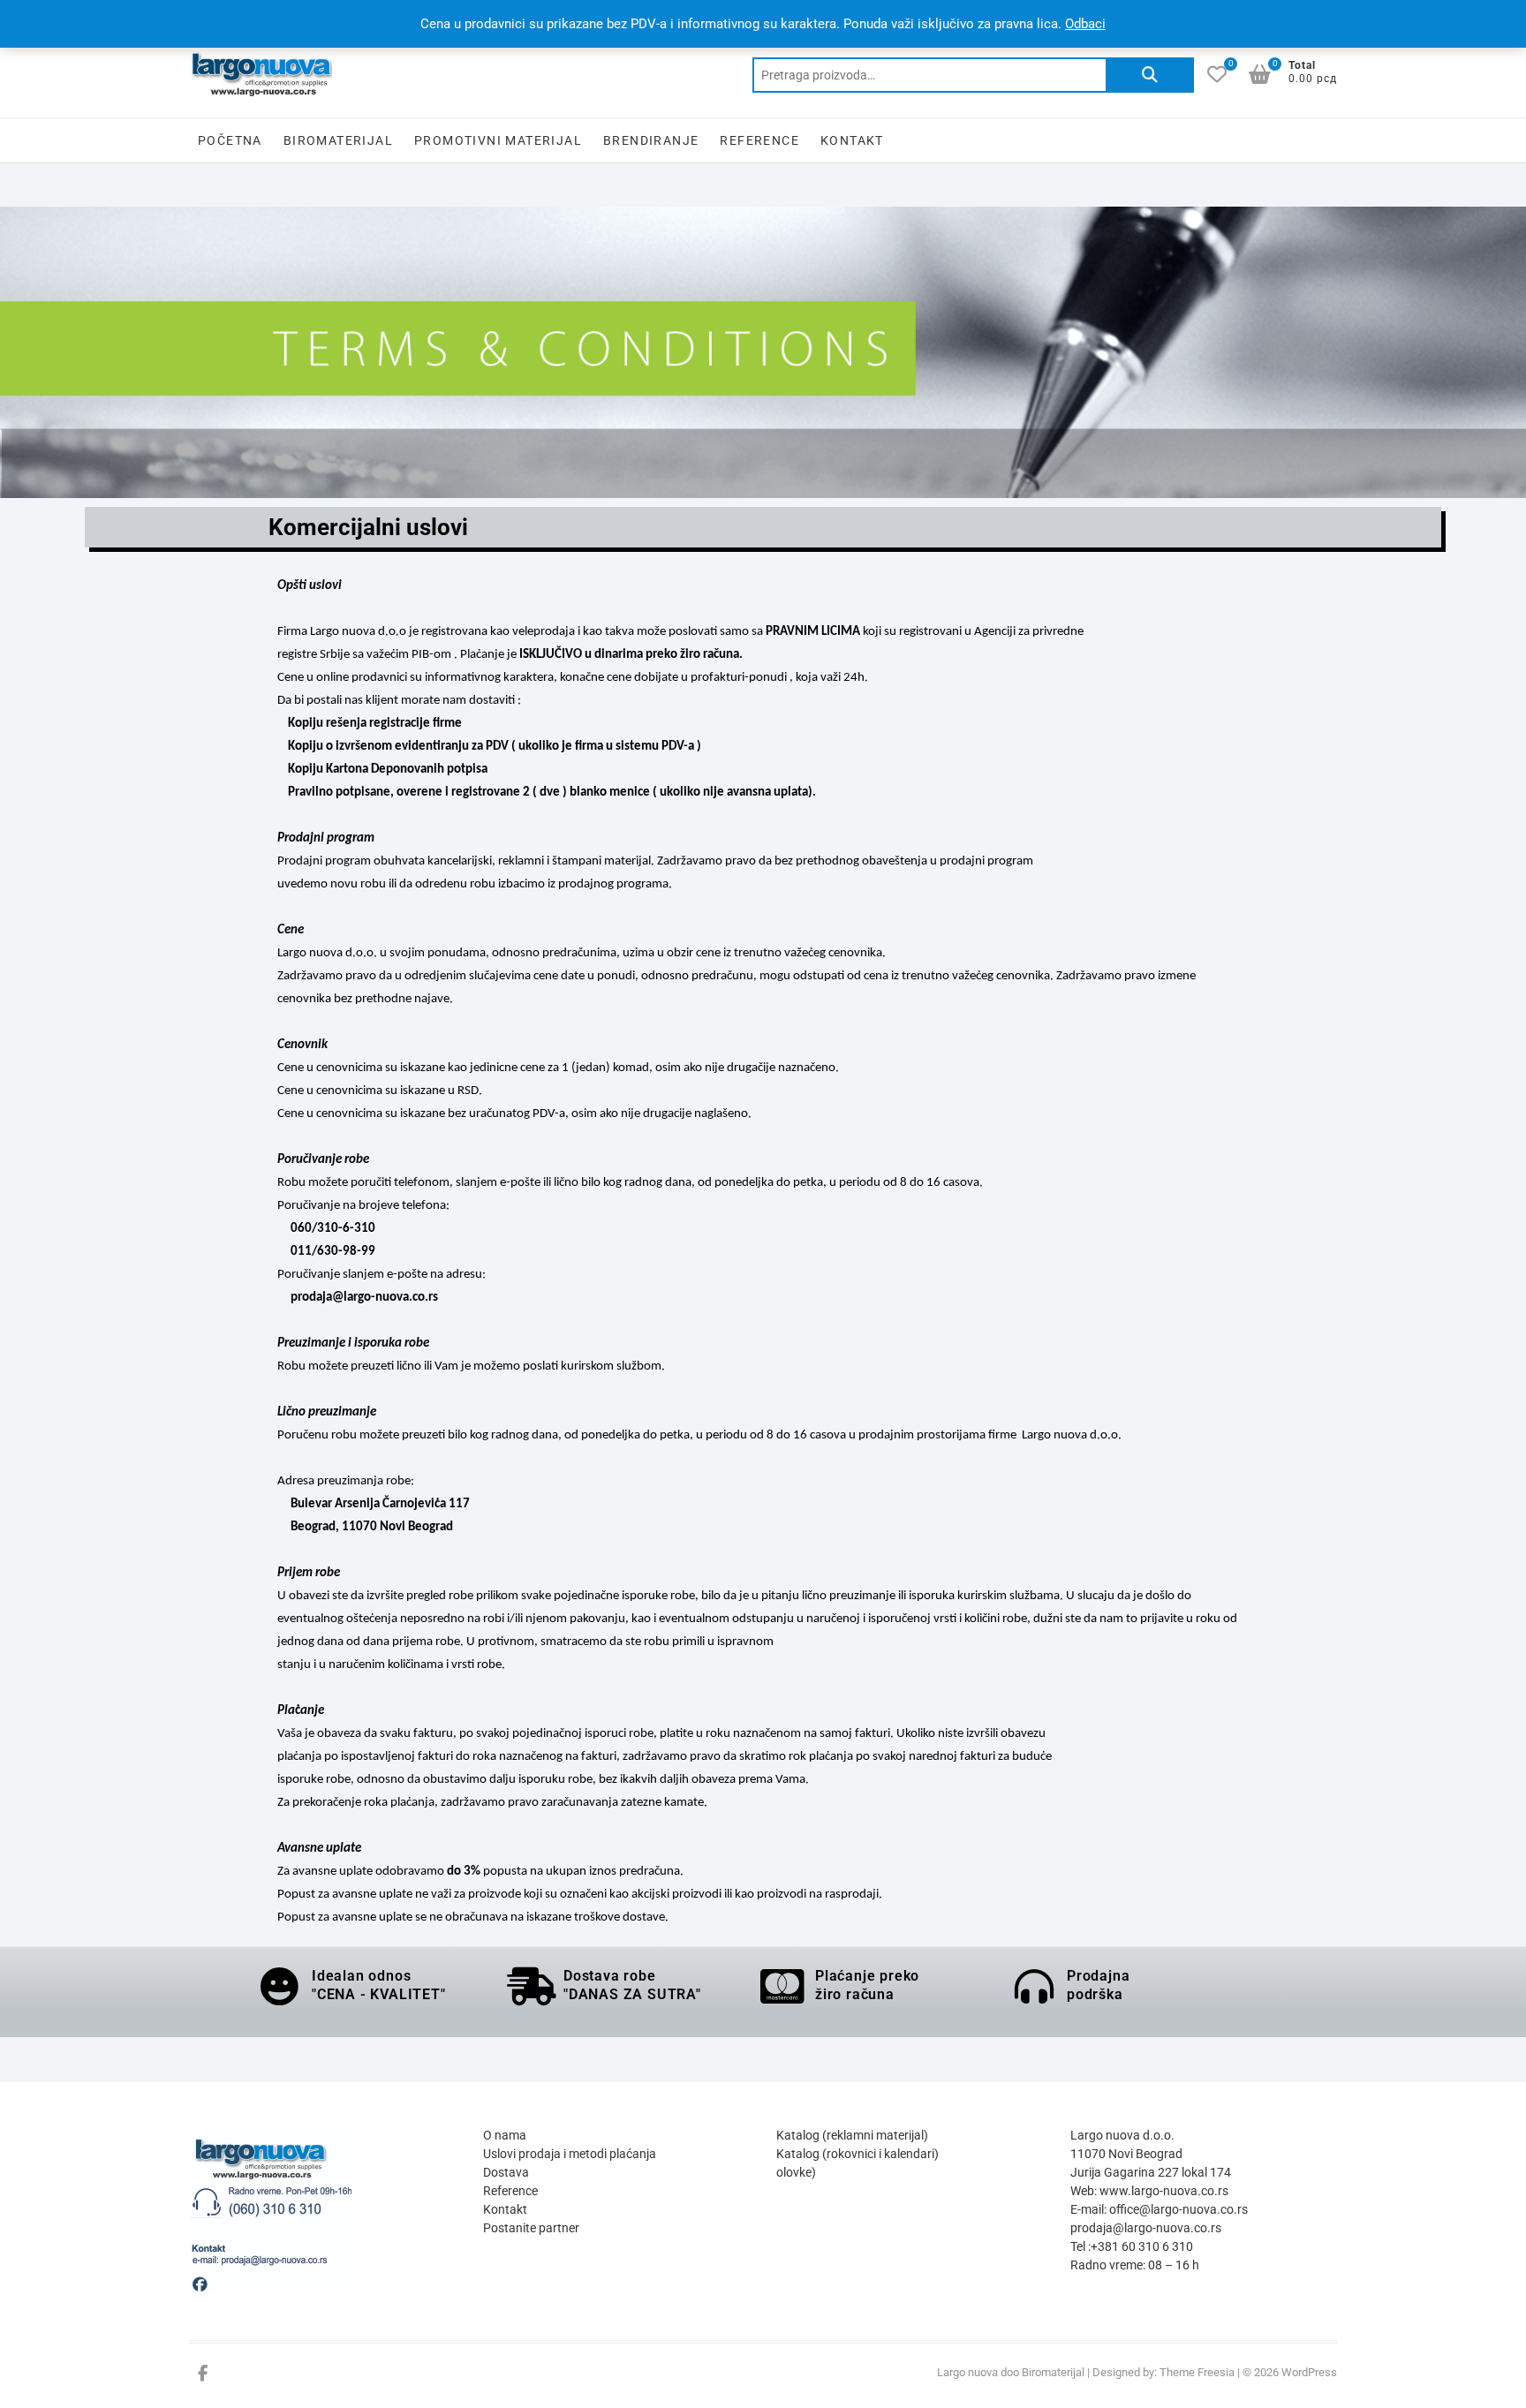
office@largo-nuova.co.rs (1178, 2209)
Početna (230, 140)
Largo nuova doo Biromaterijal (1011, 2372)
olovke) (796, 2172)
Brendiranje (651, 140)
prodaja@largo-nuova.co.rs (1146, 2228)
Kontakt (852, 140)
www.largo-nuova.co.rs (1164, 2191)
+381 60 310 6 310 (1142, 2246)
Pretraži (1150, 75)
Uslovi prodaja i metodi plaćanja (570, 2154)
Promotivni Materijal (498, 140)
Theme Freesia (1197, 2372)
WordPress (1309, 2372)
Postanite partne (529, 2228)
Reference (759, 140)
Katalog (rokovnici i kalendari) (857, 2154)
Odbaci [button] (1085, 24)
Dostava (506, 2172)
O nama (505, 2135)
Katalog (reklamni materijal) (852, 2135)
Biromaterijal (338, 140)
